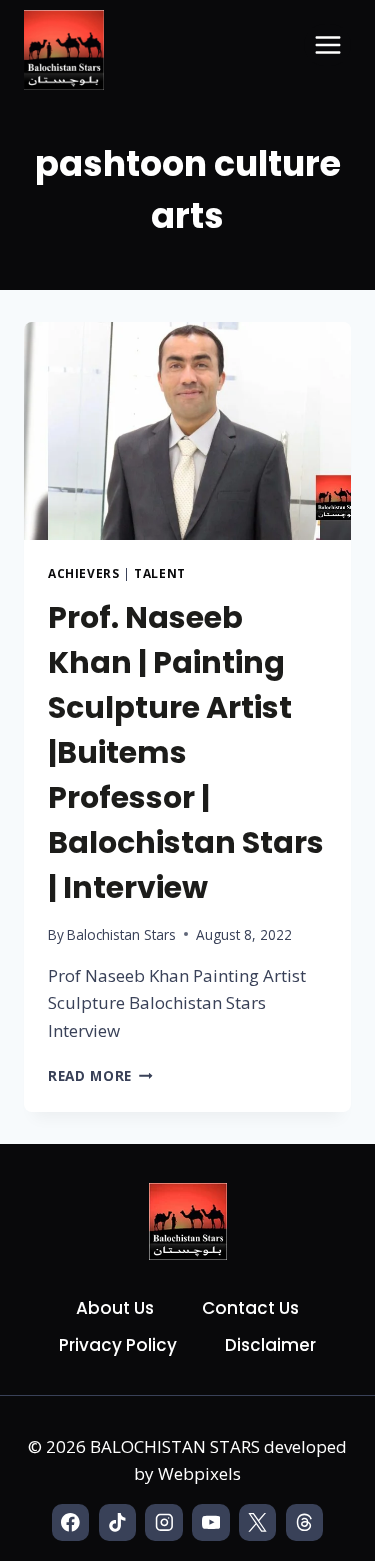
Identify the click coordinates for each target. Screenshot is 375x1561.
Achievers (83, 573)
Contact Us (250, 1308)
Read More (100, 1075)
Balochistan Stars (121, 934)
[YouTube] (210, 1522)
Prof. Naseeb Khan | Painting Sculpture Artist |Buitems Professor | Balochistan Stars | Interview (186, 752)
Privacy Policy (118, 1345)
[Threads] (304, 1522)
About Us (115, 1308)
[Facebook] (70, 1522)
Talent (160, 573)
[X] (257, 1522)
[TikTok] (117, 1522)
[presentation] (187, 431)
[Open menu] (327, 44)
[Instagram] (163, 1522)
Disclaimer (270, 1345)
